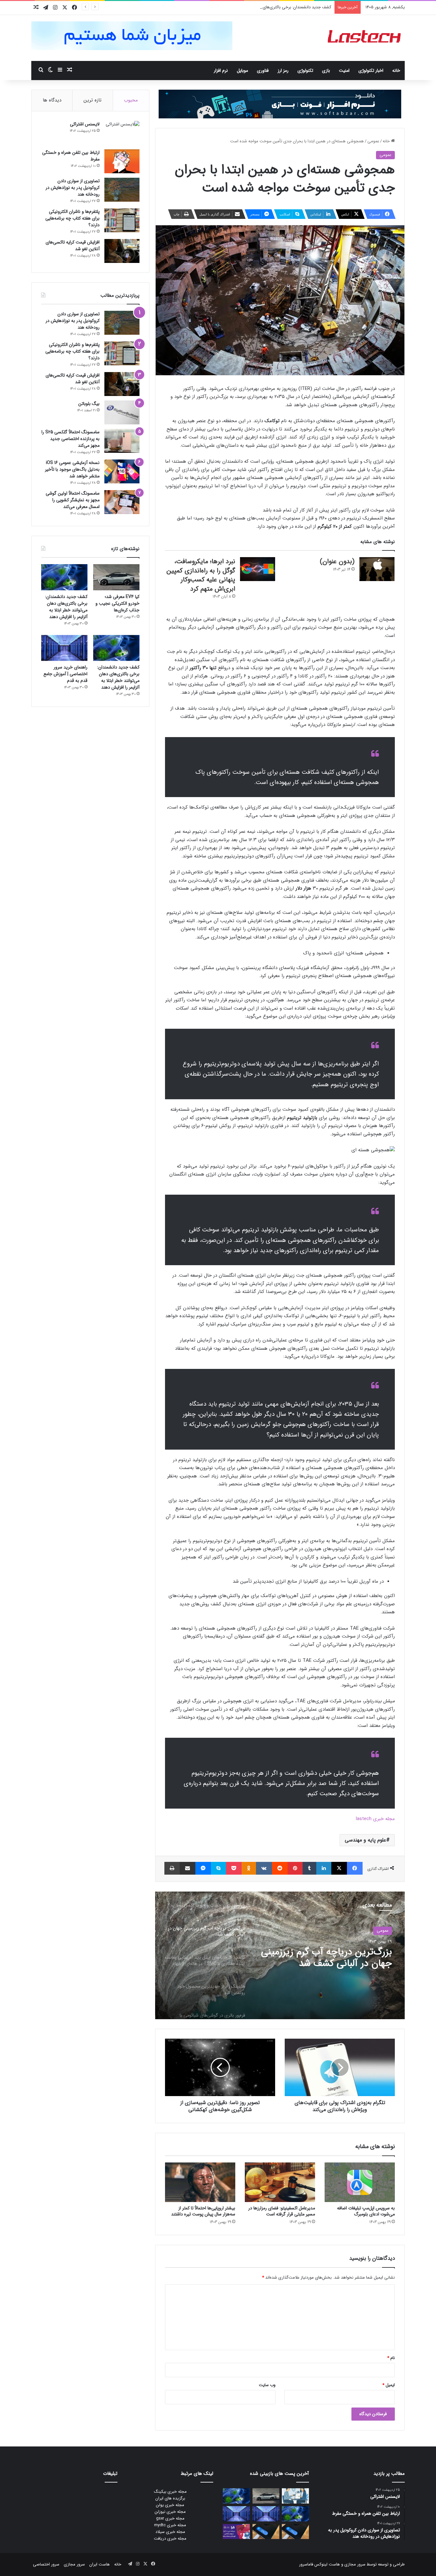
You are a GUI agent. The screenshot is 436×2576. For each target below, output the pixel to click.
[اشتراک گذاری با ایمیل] (188, 1868)
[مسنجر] (203, 1868)
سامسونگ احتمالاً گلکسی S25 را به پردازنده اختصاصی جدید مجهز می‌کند (71, 439)
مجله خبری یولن (170, 2505)
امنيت (344, 71)
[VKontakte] (264, 1868)
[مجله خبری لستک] (365, 38)
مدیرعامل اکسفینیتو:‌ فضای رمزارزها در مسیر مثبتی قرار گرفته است (282, 2211)
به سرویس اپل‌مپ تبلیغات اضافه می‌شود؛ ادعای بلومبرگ (366, 2211)
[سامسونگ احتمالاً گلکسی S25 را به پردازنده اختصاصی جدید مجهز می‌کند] (122, 441)
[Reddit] (280, 1868)
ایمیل (389, 2385)
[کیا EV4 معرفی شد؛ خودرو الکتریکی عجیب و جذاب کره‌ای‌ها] (116, 577)
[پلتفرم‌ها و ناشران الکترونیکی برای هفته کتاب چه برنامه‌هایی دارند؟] (122, 220)
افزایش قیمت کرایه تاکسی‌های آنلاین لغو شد (73, 246)
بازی (326, 71)
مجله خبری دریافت (170, 2539)
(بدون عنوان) (337, 561)
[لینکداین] (324, 1868)
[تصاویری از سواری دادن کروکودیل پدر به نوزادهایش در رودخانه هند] (122, 190)
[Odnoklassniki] (249, 1868)
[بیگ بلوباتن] (122, 412)
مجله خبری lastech (375, 1819)
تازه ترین (93, 100)
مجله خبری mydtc (170, 2525)
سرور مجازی (355, 2564)
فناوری (263, 71)
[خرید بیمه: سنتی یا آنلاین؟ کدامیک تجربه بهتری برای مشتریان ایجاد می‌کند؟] (295, 2496)
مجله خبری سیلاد (170, 2532)
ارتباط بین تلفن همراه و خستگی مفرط (71, 156)
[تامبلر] (309, 1868)
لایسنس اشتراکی (85, 124)
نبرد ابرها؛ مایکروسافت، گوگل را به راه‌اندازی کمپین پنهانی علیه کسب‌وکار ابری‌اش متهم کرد (201, 575)
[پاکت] (234, 1868)
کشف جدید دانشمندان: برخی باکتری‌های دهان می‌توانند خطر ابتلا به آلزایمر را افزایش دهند (254, 7)
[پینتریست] (295, 1868)
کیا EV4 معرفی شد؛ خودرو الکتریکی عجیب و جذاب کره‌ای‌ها (117, 603)
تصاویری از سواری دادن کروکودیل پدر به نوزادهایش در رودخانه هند (73, 188)
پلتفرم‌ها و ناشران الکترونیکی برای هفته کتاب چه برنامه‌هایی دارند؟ (72, 218)
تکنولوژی (305, 71)
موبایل (242, 71)
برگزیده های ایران (170, 2498)
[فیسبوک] (355, 1868)
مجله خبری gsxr (170, 2518)
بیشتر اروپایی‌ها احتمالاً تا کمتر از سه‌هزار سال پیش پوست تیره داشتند (203, 2211)
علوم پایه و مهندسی (365, 1840)
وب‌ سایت (267, 2385)
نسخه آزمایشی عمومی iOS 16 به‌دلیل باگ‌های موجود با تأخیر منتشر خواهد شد (72, 469)
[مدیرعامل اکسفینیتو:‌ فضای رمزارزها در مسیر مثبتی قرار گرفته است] (280, 2182)
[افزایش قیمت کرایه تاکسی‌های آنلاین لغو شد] (122, 251)
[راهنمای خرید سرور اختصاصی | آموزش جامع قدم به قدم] (64, 648)
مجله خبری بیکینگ (170, 2492)
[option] (280, 1955)
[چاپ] (172, 1868)
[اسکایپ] (218, 1868)
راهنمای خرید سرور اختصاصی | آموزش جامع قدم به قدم (65, 674)
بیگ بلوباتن (89, 404)
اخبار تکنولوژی (371, 71)
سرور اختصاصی (46, 2564)
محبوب (131, 100)
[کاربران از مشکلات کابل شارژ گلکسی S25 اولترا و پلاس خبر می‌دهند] (295, 2532)
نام (391, 2358)
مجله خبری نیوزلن (170, 2512)
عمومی (373, 141)
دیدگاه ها (52, 100)
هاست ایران (100, 2564)
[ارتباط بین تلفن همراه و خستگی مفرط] (122, 161)
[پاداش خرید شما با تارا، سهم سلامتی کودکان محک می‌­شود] (236, 2532)
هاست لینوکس (327, 2564)
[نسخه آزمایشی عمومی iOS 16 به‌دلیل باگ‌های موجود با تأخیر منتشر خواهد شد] (122, 471)
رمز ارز (283, 71)
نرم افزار (221, 71)
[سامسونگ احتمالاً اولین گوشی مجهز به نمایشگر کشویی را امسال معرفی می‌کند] (122, 502)
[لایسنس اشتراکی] (122, 133)
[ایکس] (339, 1868)
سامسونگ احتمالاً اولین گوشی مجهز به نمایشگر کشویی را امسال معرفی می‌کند (73, 500)
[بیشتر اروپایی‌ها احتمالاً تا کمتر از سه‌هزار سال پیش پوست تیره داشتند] (200, 2182)
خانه (396, 71)
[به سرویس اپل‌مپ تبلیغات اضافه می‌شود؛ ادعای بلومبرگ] (360, 2182)
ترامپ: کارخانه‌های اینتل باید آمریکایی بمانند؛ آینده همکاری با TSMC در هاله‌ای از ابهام (330, 1958)
